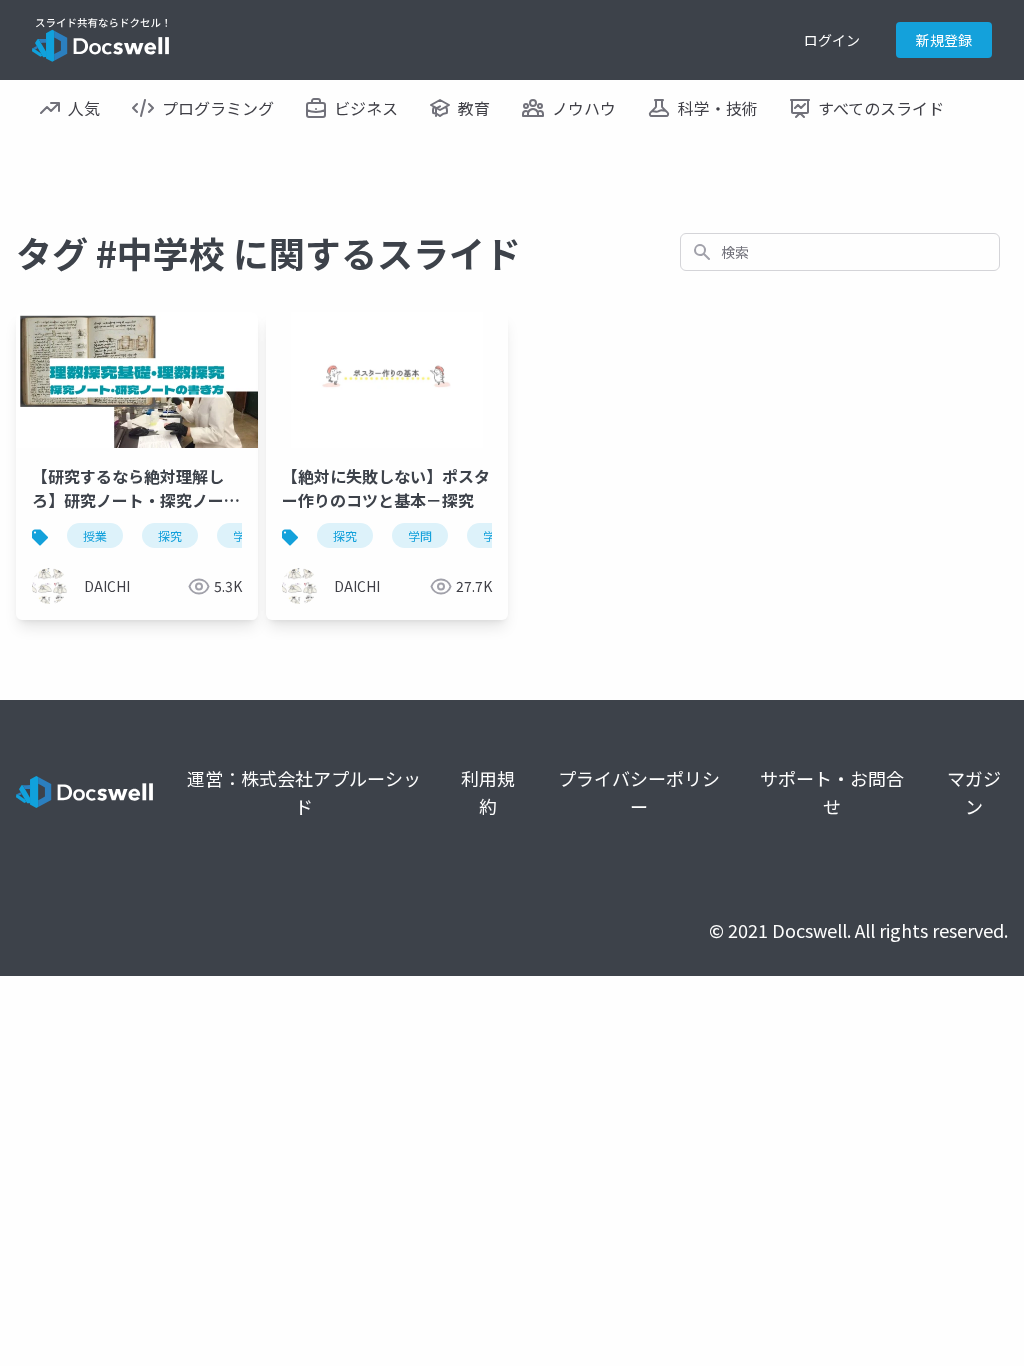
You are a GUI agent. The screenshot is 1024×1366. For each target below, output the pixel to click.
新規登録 (944, 40)
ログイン (832, 40)
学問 (420, 535)
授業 (95, 535)
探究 (170, 535)
